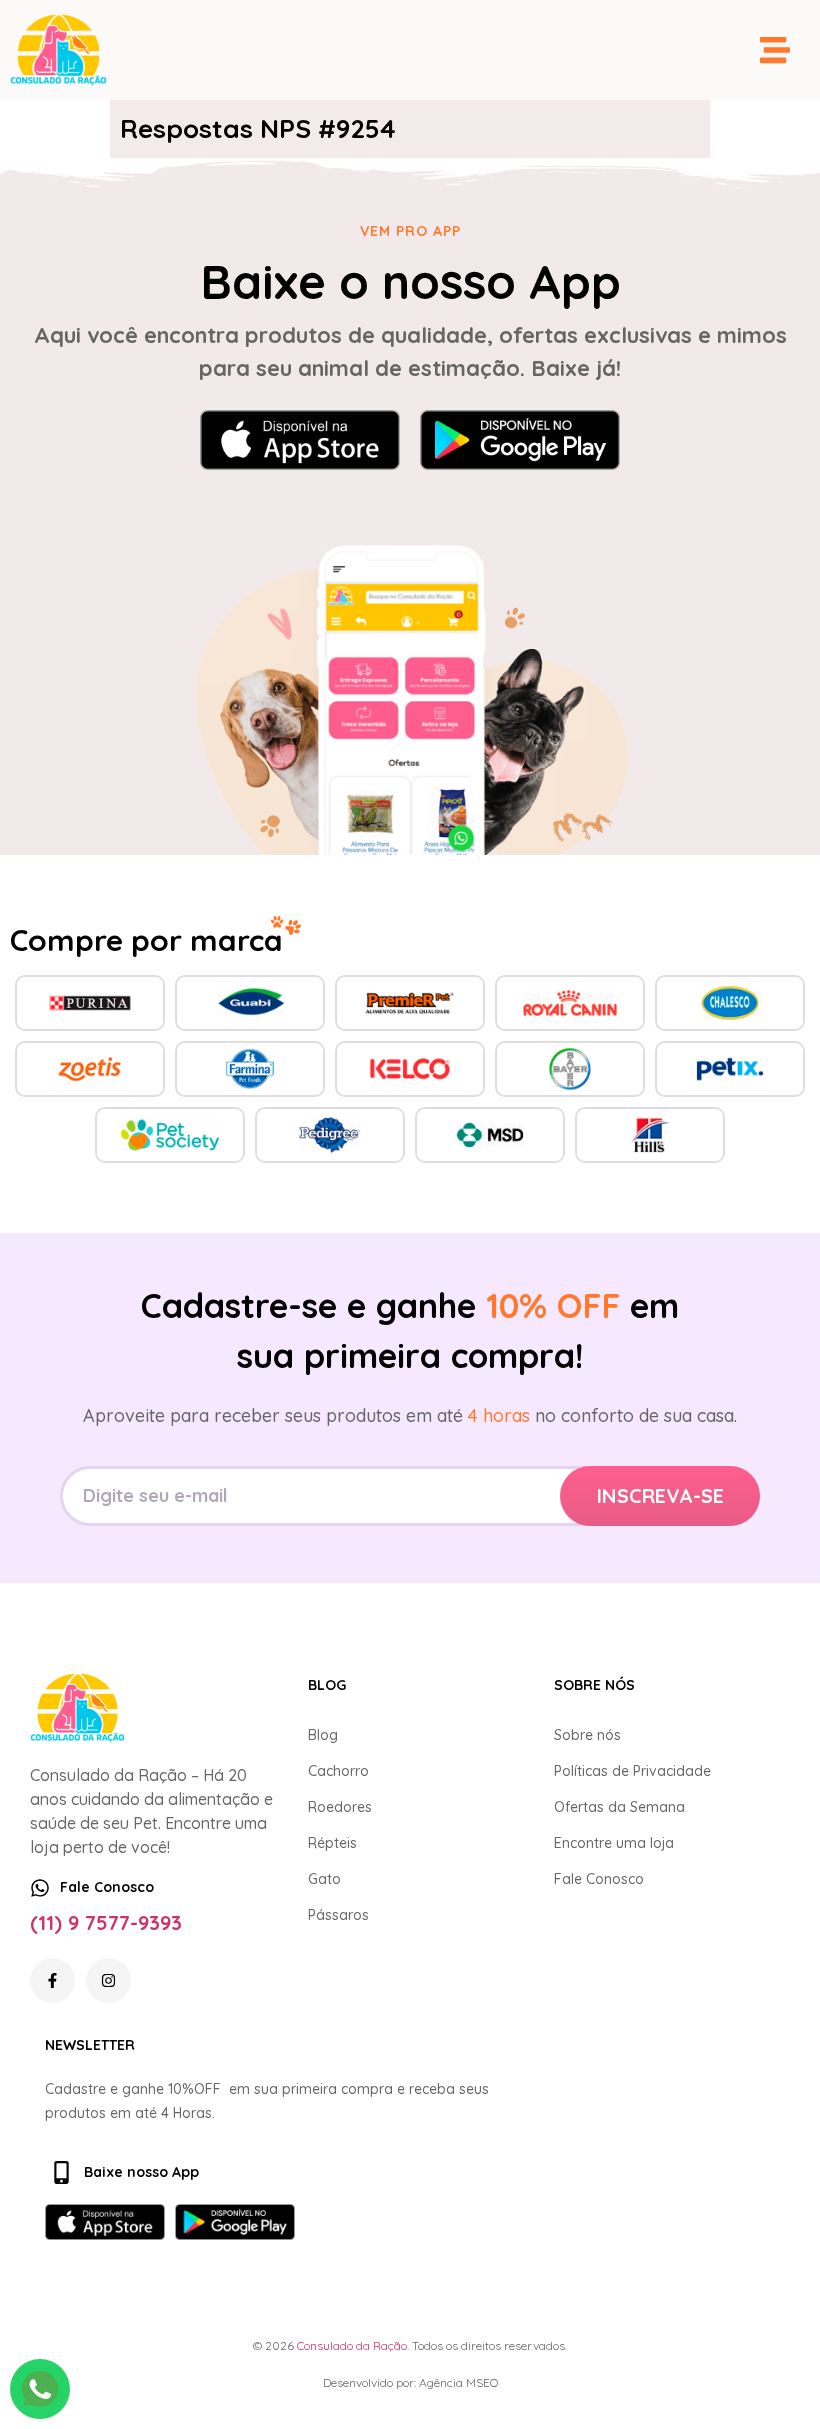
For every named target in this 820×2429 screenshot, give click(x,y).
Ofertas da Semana (619, 1807)
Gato (324, 1879)
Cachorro (338, 1771)
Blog (323, 1735)
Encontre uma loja (614, 1843)
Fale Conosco (599, 1879)
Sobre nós (587, 1735)
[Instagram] (108, 1980)
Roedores (340, 1807)
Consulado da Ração (352, 2345)
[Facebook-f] (52, 1980)
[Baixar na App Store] (300, 440)
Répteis (332, 1843)
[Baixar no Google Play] (520, 440)
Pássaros (338, 1915)
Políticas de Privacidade (632, 1771)
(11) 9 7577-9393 (106, 1922)
